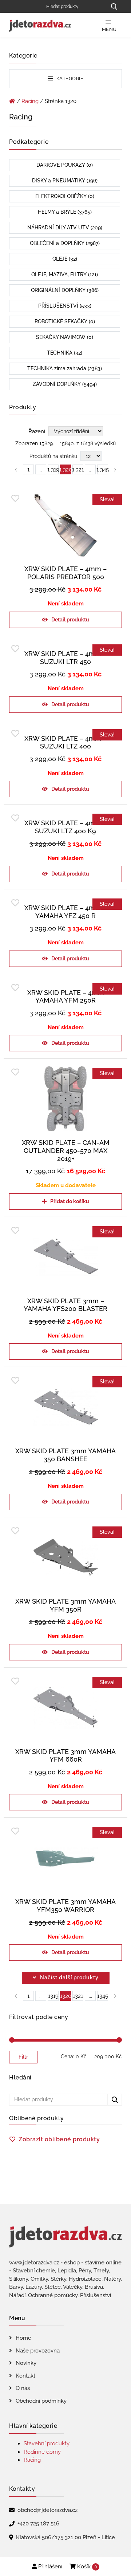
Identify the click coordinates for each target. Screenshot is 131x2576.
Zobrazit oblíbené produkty (59, 2139)
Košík (86, 2567)
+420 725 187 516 (38, 2524)
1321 (78, 1996)
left (16, 1996)
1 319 (53, 470)
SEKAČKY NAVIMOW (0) (65, 337)
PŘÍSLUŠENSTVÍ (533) (65, 306)
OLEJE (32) (65, 259)
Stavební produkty (47, 2443)
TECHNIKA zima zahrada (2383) (65, 368)
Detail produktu (70, 620)
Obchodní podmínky (41, 2401)
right (115, 1996)
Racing (30, 101)
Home (23, 2338)
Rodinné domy (42, 2452)
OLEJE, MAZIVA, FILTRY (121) (65, 274)
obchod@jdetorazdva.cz (47, 2510)
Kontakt (25, 2376)
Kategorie (69, 78)
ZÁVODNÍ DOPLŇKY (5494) (65, 384)
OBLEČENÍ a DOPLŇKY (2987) (65, 243)
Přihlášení (49, 2567)
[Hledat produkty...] (114, 6)
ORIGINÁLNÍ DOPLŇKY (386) (65, 290)
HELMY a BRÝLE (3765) (65, 212)
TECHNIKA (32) (65, 353)
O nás (23, 2388)
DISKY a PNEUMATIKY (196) (65, 181)
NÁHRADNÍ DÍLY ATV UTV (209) (65, 228)
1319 (53, 1996)
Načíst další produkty (69, 1978)
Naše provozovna (38, 2351)
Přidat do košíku (70, 1201)
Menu (109, 29)
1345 (103, 1996)
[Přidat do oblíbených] (15, 499)
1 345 (103, 470)
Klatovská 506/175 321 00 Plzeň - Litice (65, 2537)
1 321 (78, 470)
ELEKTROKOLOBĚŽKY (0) (65, 196)
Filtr (23, 2057)
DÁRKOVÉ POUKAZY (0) (65, 165)
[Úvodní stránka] (12, 101)
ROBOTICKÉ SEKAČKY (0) (65, 321)
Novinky (26, 2363)
